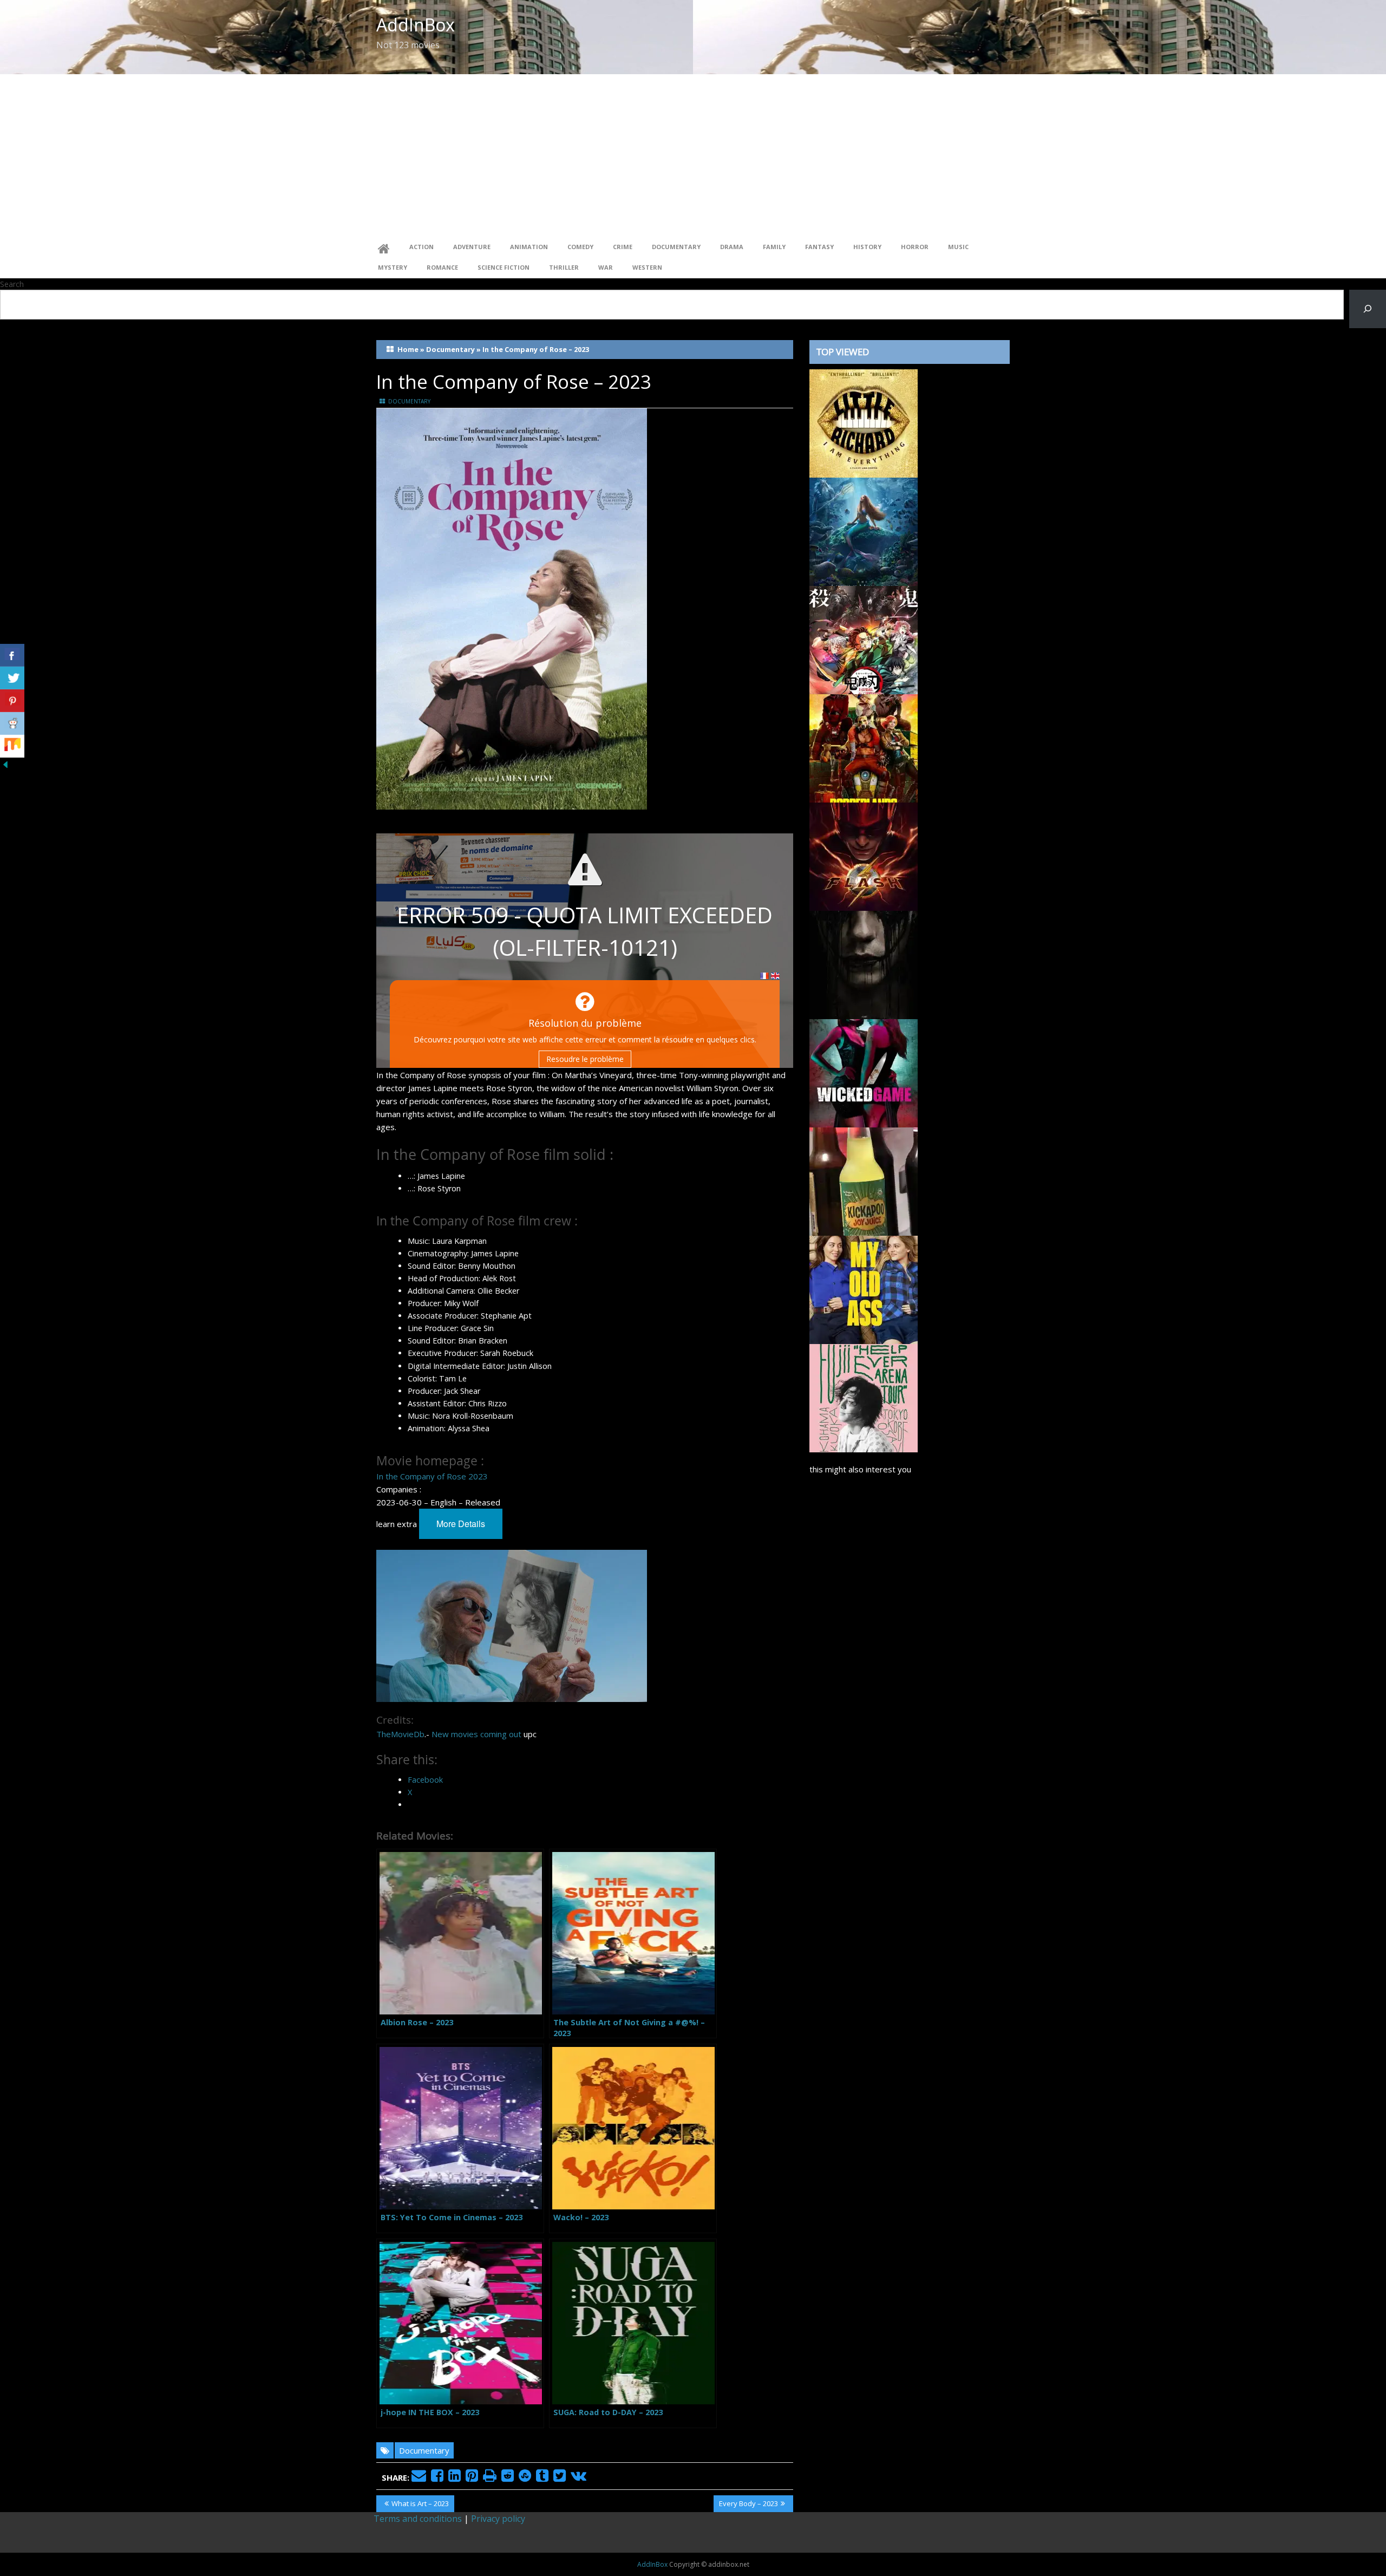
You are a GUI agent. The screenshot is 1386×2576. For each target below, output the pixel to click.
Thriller (564, 267)
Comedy (580, 247)
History (867, 247)
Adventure (472, 247)
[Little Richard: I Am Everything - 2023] (864, 422)
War (606, 267)
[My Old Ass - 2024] (864, 1289)
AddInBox (416, 25)
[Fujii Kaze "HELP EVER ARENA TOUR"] (864, 1397)
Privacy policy (498, 2519)
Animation (529, 247)
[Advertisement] (693, 155)
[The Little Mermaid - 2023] (864, 531)
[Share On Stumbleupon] (12, 746)
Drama (732, 247)
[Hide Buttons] (5, 764)
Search (12, 284)
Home (408, 349)
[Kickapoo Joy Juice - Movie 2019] (864, 1181)
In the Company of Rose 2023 (432, 1476)
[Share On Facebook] (12, 655)
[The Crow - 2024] (864, 964)
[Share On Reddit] (12, 723)
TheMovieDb (400, 1734)
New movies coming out (476, 1734)
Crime (623, 247)
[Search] (1368, 309)
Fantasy (819, 247)
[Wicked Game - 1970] (864, 1072)
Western (647, 267)
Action (421, 247)
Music (958, 247)
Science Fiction (504, 267)
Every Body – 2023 (748, 2505)
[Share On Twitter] (12, 678)
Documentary (676, 247)
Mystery (393, 267)
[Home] (384, 247)
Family (774, 247)
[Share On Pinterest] (12, 701)
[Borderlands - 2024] (864, 747)
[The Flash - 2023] (864, 856)
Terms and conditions (418, 2519)
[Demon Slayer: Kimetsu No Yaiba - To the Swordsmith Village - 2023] (864, 639)
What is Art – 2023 (420, 2505)
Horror (915, 247)
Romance (442, 267)
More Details (461, 1524)
